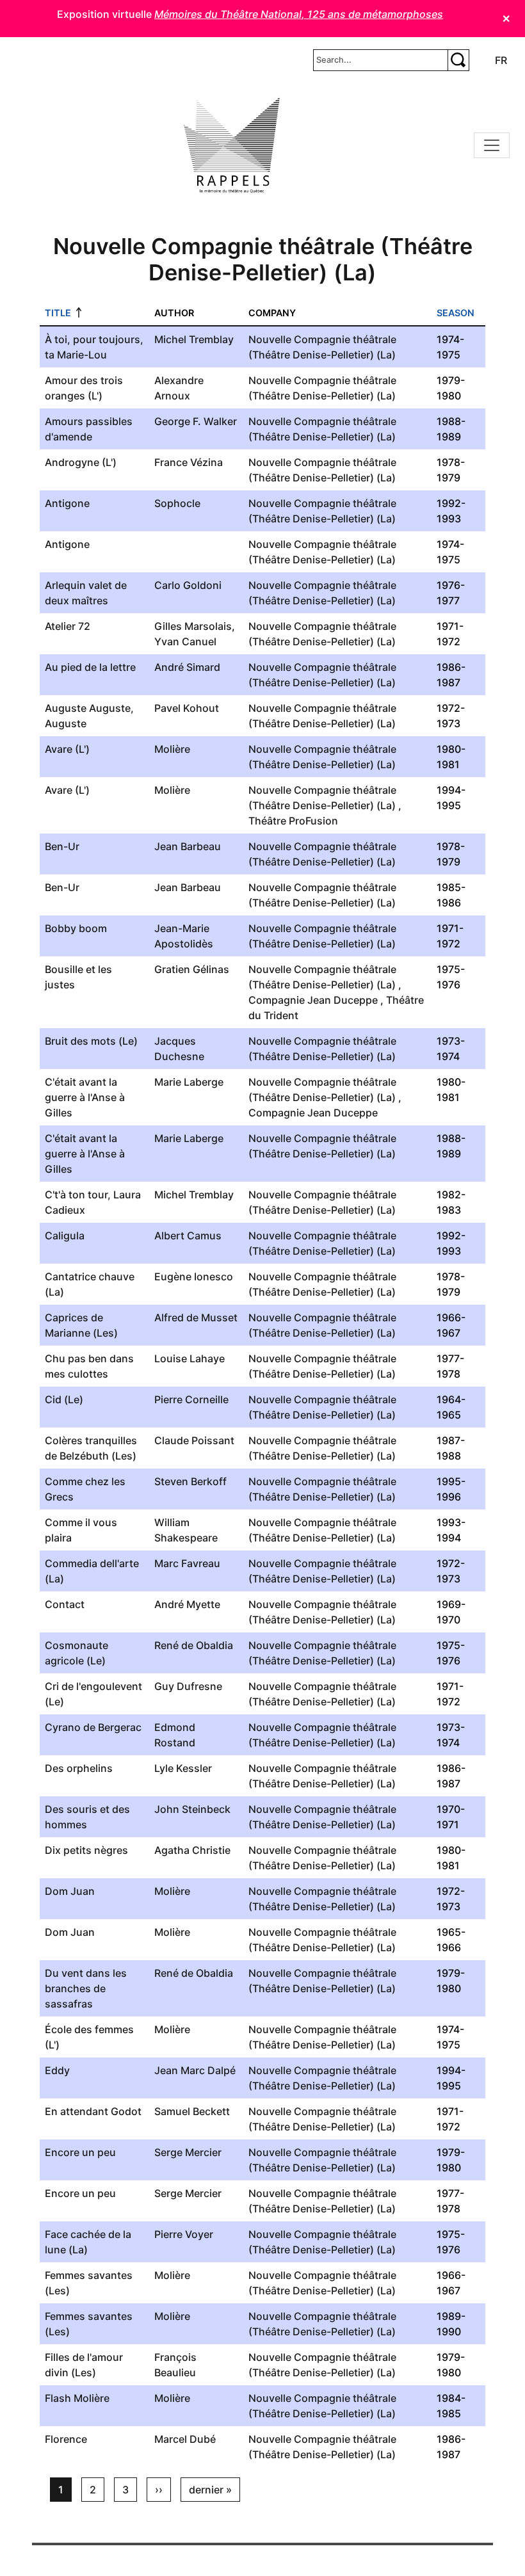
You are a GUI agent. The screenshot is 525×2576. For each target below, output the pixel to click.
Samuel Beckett (192, 2111)
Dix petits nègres (86, 1850)
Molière (172, 749)
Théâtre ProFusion (293, 821)
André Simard (187, 667)
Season (456, 313)
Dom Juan (70, 1891)
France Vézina (189, 462)
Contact (65, 1604)
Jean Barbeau (188, 846)
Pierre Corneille (191, 1399)
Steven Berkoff (190, 1481)
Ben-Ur (62, 846)
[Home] (232, 145)
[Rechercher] (458, 60)
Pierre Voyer (184, 2234)
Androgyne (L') (81, 462)
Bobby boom (76, 928)
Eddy (57, 2070)
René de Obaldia (194, 1645)
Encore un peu (80, 2152)
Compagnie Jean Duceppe (313, 1000)
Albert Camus (188, 1236)
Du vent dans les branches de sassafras (86, 1988)
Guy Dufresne (188, 1686)
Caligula (65, 1236)
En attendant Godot (93, 2111)
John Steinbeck (192, 1809)
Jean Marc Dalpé (195, 2070)
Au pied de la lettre (90, 667)
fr (501, 60)
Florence (66, 2439)
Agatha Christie (192, 1850)
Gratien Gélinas (192, 969)
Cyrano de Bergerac (93, 1727)
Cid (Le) (64, 1399)
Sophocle (177, 503)
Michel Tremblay (194, 339)
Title (58, 313)
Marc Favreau (187, 1563)
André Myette (187, 1604)
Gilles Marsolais (193, 626)
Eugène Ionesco (194, 1276)
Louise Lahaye (190, 1358)
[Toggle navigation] (492, 145)
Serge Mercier (188, 2152)
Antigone (67, 503)
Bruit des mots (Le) (91, 1041)
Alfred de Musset (196, 1317)
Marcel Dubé (185, 2439)
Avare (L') (67, 749)
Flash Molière (77, 2398)
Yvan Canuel (185, 641)
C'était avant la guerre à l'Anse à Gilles (85, 1097)
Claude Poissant (194, 1440)
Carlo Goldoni (188, 585)
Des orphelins (79, 1768)
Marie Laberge (189, 1082)
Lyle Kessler (183, 1768)
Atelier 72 (68, 626)
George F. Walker (196, 421)
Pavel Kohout (187, 708)
